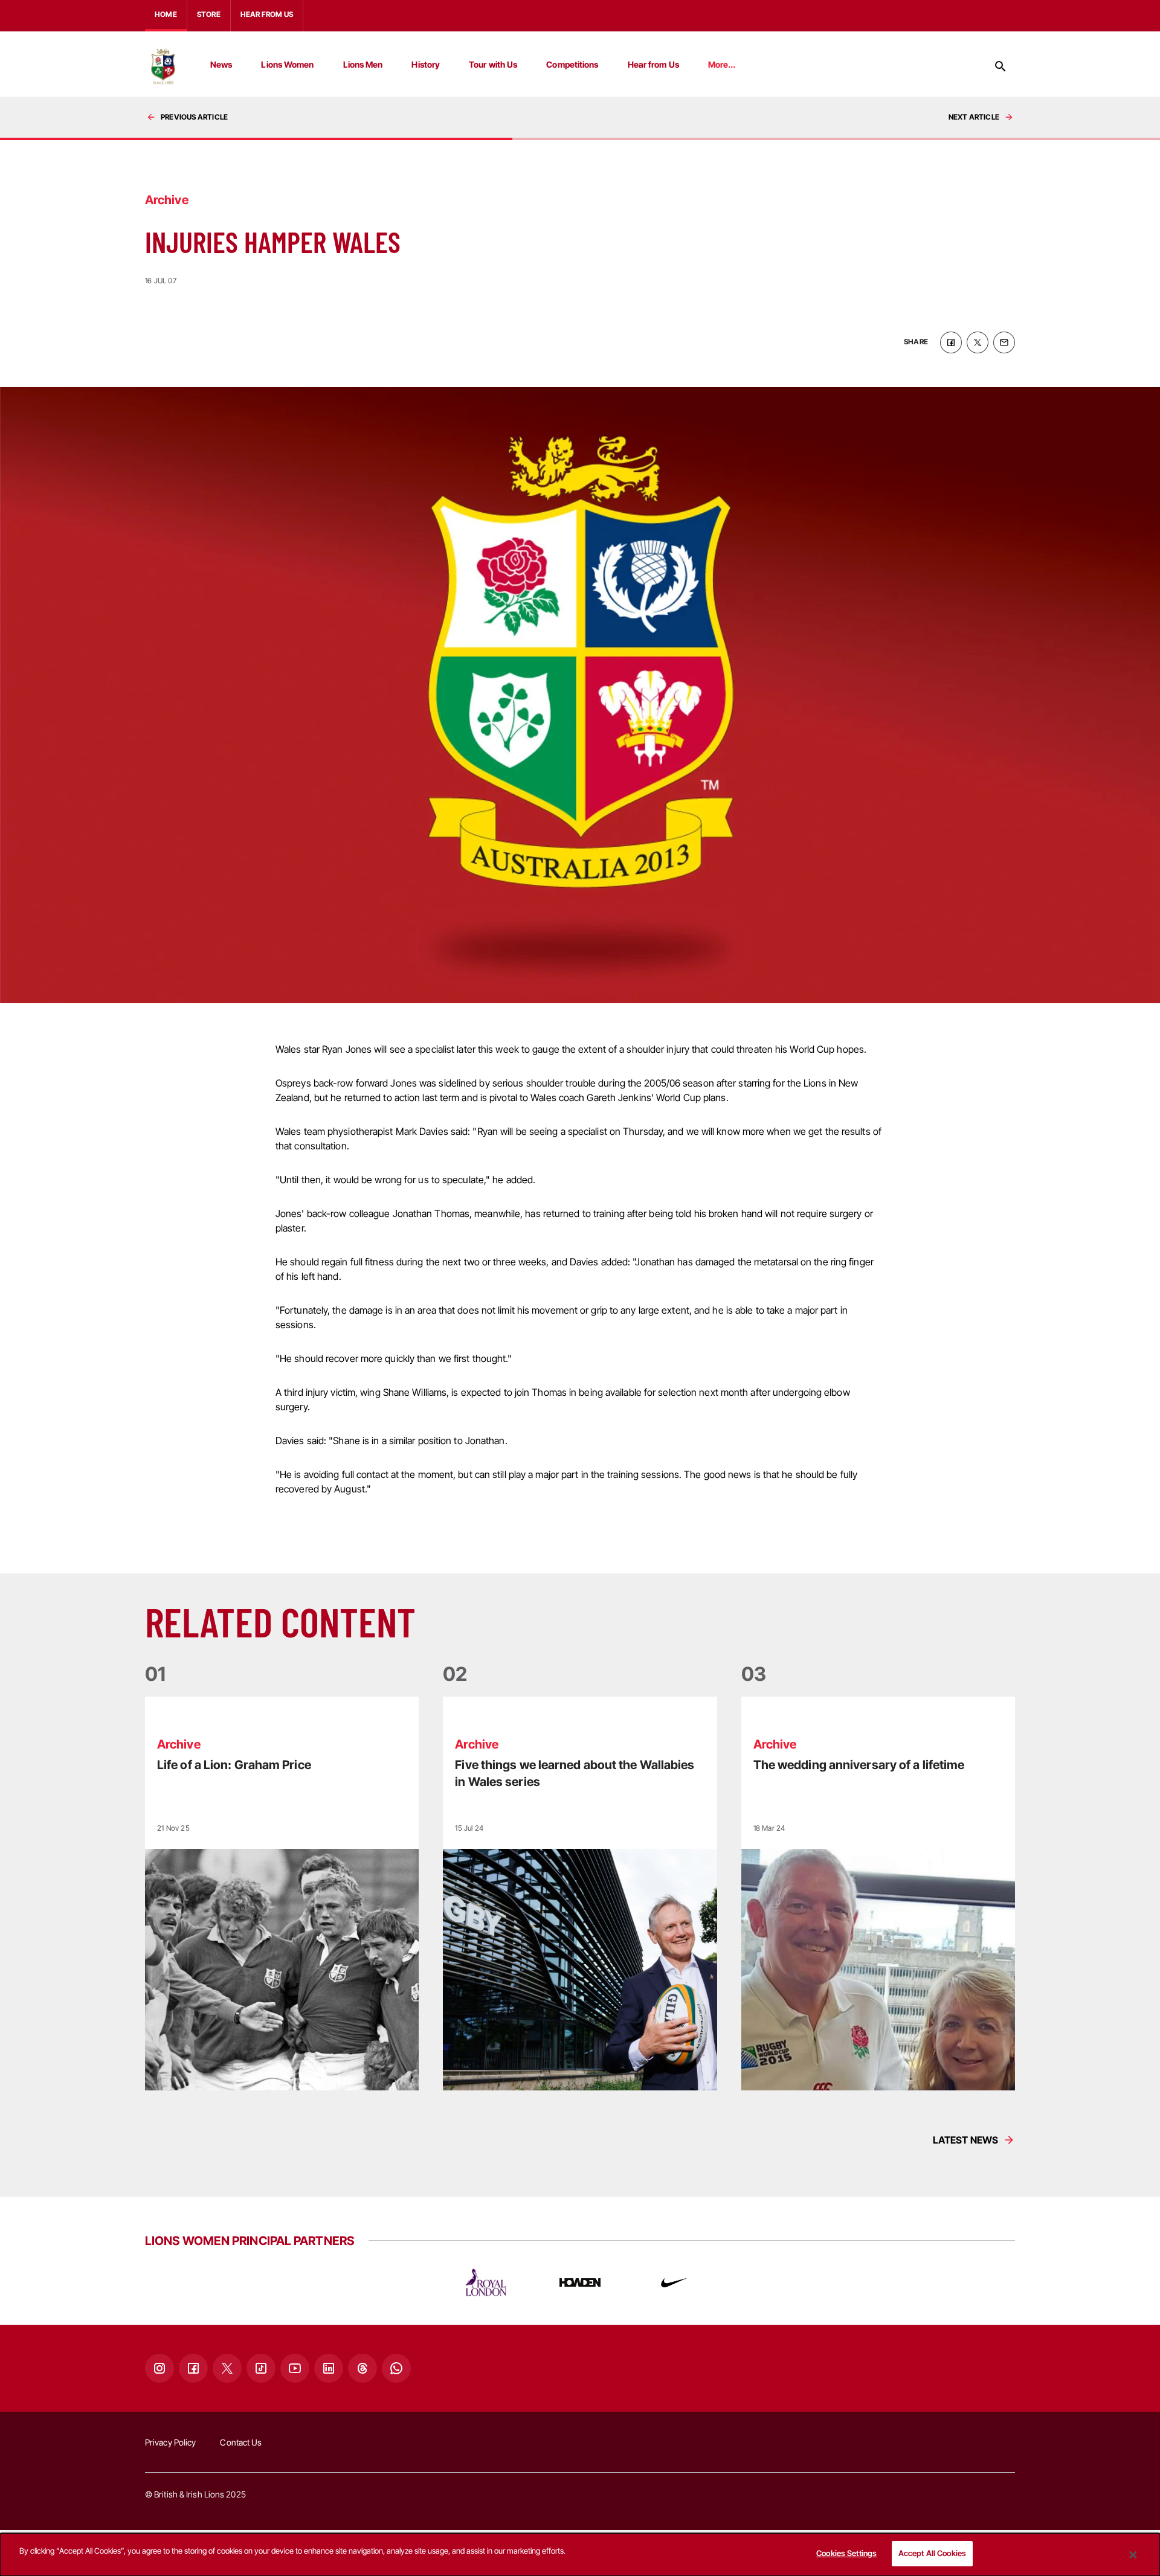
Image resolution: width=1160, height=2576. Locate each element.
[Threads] (362, 2368)
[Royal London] (486, 2282)
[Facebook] (193, 2368)
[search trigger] (1000, 66)
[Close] (1133, 2555)
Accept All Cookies (932, 2553)
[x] (978, 342)
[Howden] (580, 2282)
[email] (1004, 342)
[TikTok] (261, 2368)
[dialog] (580, 2555)
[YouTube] (295, 2368)
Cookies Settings (846, 2553)
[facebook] (951, 342)
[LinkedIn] (329, 2368)
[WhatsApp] (396, 2368)
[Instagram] (159, 2368)
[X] (227, 2368)
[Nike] (674, 2282)
